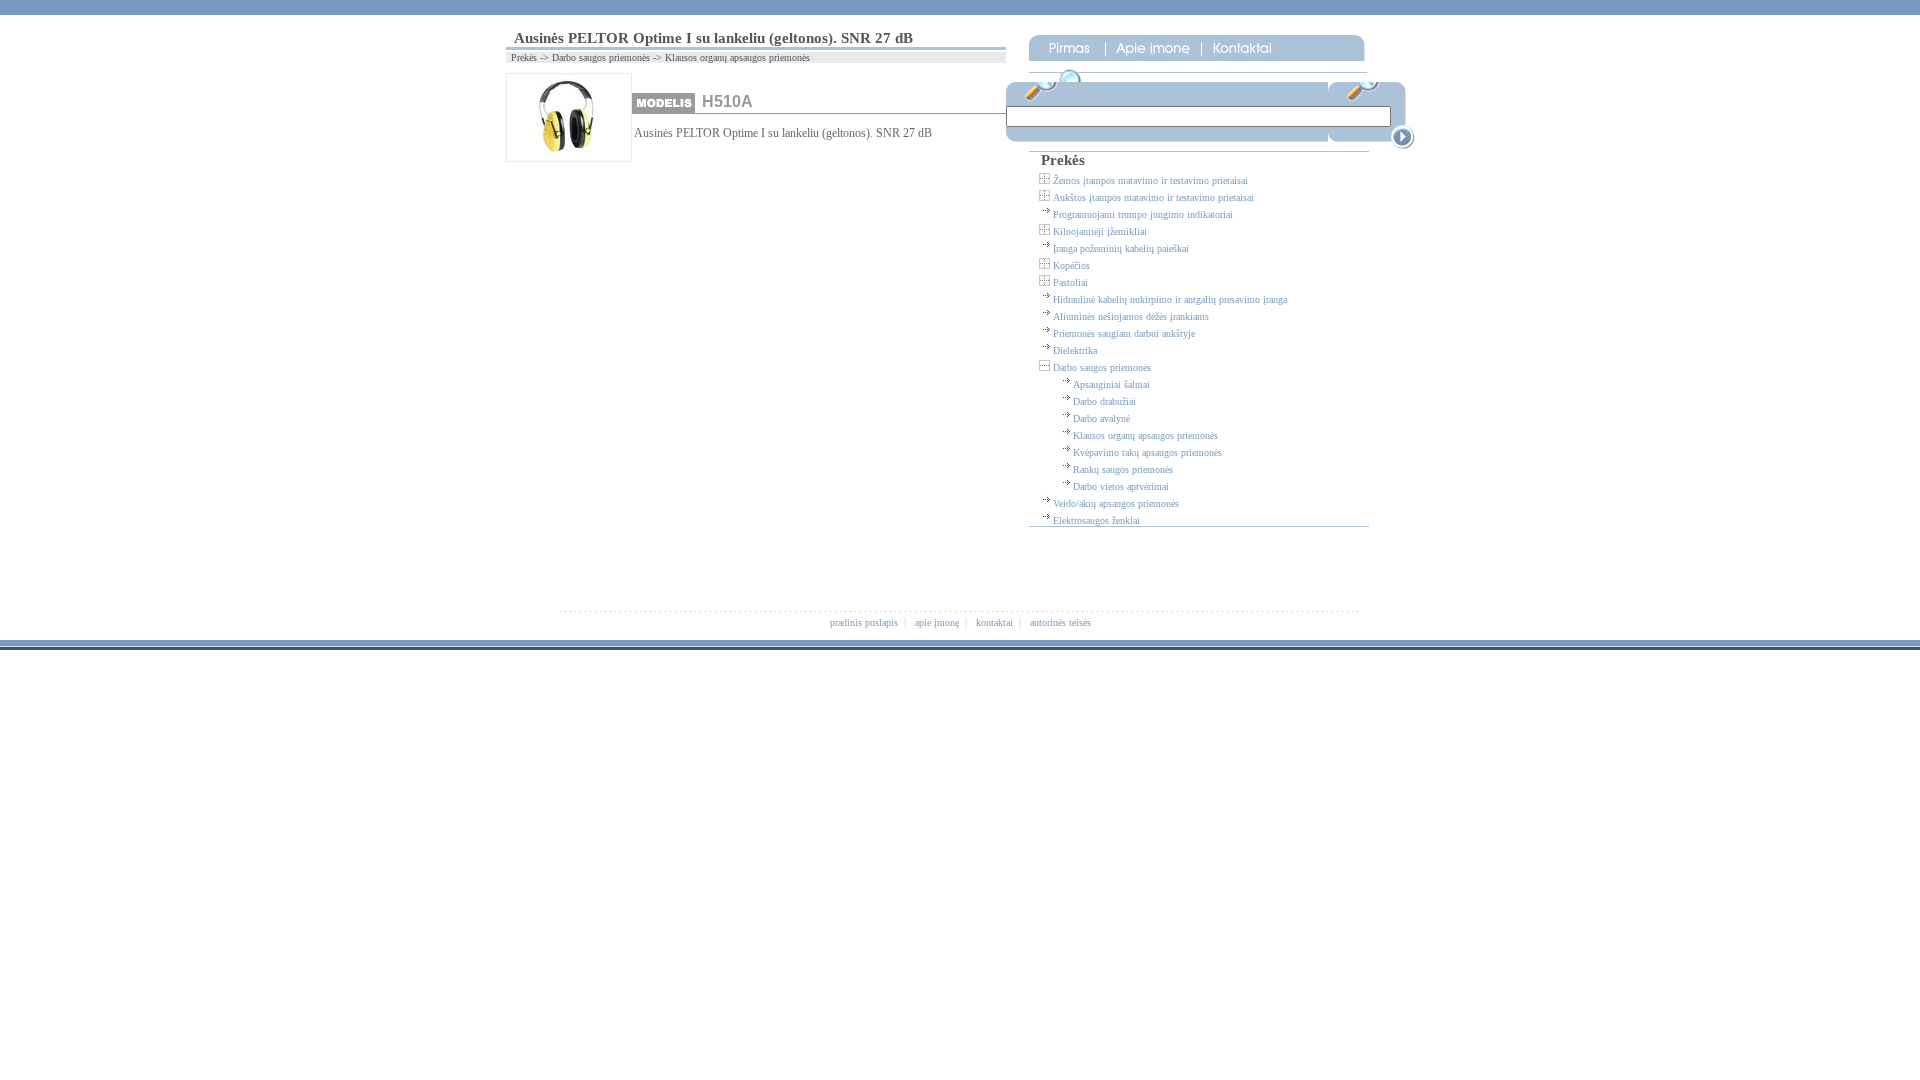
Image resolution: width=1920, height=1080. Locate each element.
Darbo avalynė (1101, 418)
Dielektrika (1075, 350)
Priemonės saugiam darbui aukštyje (1124, 333)
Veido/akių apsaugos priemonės (1116, 503)
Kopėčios (1071, 265)
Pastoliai (1070, 282)
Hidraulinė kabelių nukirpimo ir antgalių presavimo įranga (1170, 299)
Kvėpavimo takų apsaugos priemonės (1147, 452)
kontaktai (994, 622)
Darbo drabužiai (1104, 401)
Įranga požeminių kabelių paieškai (1121, 248)
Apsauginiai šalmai (1111, 384)
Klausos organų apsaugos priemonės (1145, 435)
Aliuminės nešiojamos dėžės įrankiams (1131, 316)
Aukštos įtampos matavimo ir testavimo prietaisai (1153, 197)
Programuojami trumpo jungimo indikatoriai (1143, 214)
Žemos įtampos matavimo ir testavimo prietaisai (1150, 180)
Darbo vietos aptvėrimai (1121, 486)
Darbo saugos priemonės (1102, 367)
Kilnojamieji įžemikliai (1100, 231)
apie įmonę (937, 622)
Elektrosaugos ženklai (1096, 520)
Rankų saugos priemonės (1123, 469)
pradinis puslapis (864, 622)
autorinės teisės (1060, 622)
